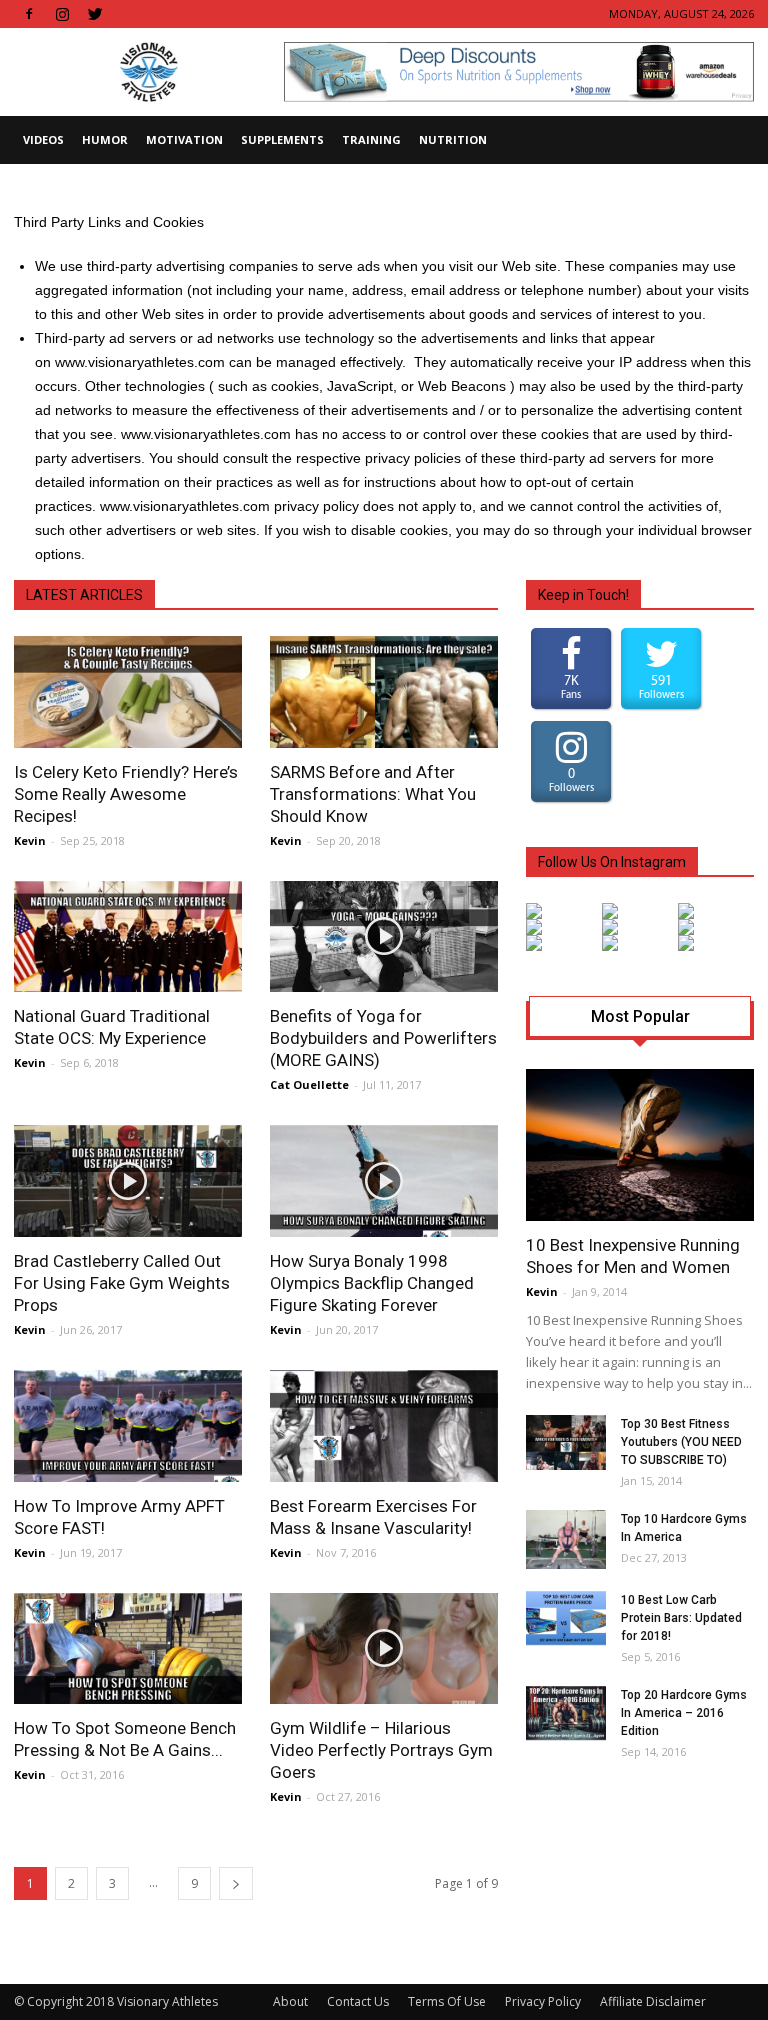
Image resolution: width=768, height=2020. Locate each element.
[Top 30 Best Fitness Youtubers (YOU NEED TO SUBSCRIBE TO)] (566, 1442)
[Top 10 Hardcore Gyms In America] (566, 1539)
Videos (43, 139)
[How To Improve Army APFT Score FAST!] (128, 1426)
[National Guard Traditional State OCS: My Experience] (128, 937)
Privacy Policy (543, 2001)
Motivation (184, 139)
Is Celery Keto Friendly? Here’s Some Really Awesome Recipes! (126, 794)
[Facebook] (29, 14)
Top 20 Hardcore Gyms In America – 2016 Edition (684, 1713)
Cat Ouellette (309, 1084)
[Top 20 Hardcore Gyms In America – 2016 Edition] (566, 1713)
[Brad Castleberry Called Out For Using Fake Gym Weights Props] (128, 1181)
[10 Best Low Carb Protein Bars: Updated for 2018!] (566, 1618)
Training (371, 139)
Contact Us (358, 2001)
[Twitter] (95, 14)
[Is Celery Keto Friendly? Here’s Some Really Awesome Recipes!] (128, 692)
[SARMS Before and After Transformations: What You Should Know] (384, 692)
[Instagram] (62, 14)
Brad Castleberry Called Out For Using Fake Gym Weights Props (122, 1283)
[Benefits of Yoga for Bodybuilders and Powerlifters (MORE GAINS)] (384, 937)
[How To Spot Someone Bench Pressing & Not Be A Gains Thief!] (128, 1649)
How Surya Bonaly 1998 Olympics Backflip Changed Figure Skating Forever (372, 1283)
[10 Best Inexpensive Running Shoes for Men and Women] (640, 1145)
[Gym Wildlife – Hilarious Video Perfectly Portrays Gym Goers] (384, 1649)
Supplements (282, 139)
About (290, 2001)
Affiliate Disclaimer (653, 2001)
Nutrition (453, 139)
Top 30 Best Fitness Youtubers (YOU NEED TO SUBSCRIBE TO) (681, 1442)
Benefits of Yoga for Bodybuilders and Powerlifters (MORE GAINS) (383, 1038)
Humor (105, 139)
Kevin (30, 840)
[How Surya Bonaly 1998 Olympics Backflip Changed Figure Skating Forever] (384, 1181)
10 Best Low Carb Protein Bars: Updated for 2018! (681, 1618)
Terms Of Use (447, 2001)
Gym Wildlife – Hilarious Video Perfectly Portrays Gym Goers (381, 1750)
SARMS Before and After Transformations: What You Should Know (373, 794)
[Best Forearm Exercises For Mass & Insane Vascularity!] (384, 1426)
